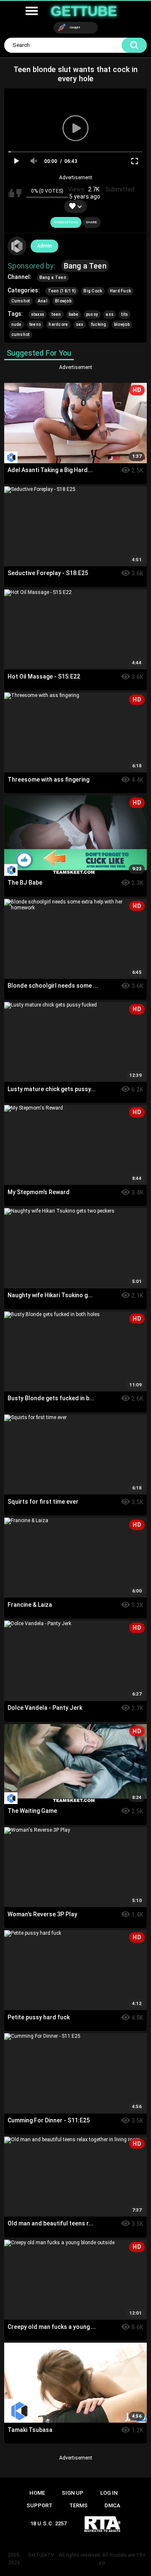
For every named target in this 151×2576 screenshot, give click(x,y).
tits (125, 314)
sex (80, 324)
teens (35, 324)
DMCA (112, 2505)
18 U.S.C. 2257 (48, 2523)
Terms (78, 2505)
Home (37, 2493)
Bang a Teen (85, 266)
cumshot (21, 334)
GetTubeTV (41, 2555)
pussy (92, 314)
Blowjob (63, 301)
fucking (99, 324)
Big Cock (93, 291)
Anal (43, 301)
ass (110, 314)
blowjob (122, 324)
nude (17, 324)
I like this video (11, 193)
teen (56, 314)
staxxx (38, 314)
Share (91, 222)
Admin (44, 246)
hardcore (58, 324)
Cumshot (21, 301)
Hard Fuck (121, 291)
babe (74, 314)
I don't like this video (19, 193)
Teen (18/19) (62, 291)
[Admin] (17, 246)
